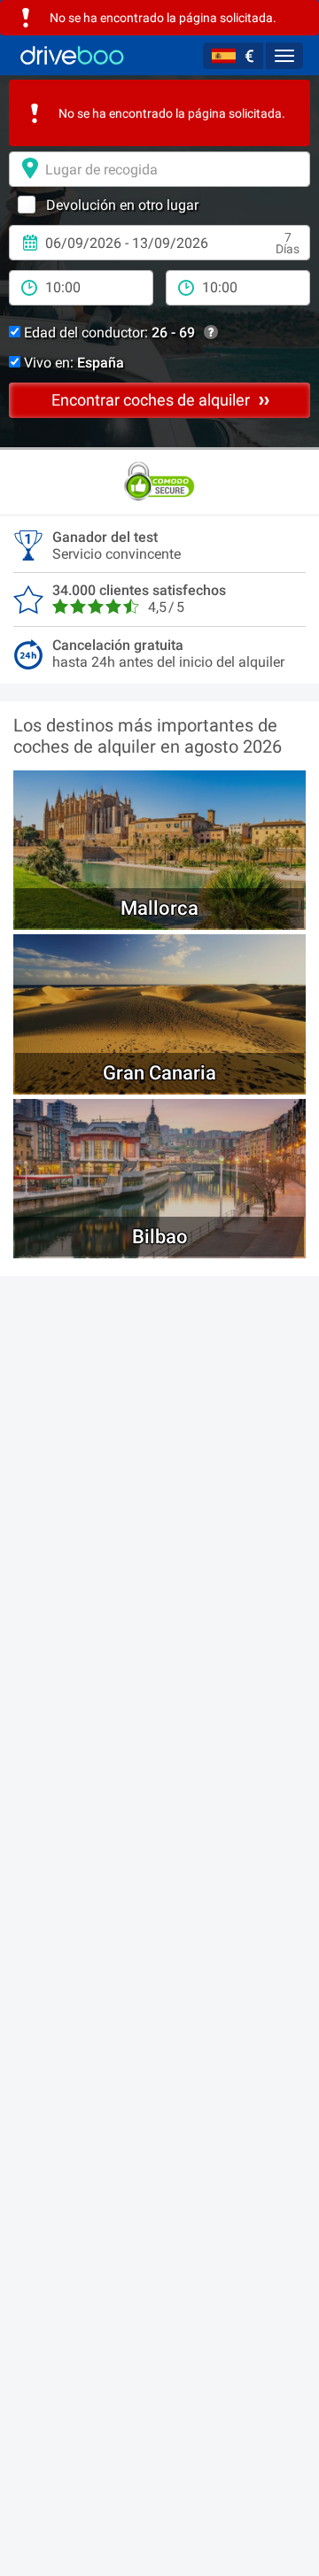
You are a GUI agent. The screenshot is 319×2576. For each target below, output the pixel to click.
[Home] (72, 55)
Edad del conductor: (108, 333)
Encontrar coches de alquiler (152, 400)
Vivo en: (72, 363)
